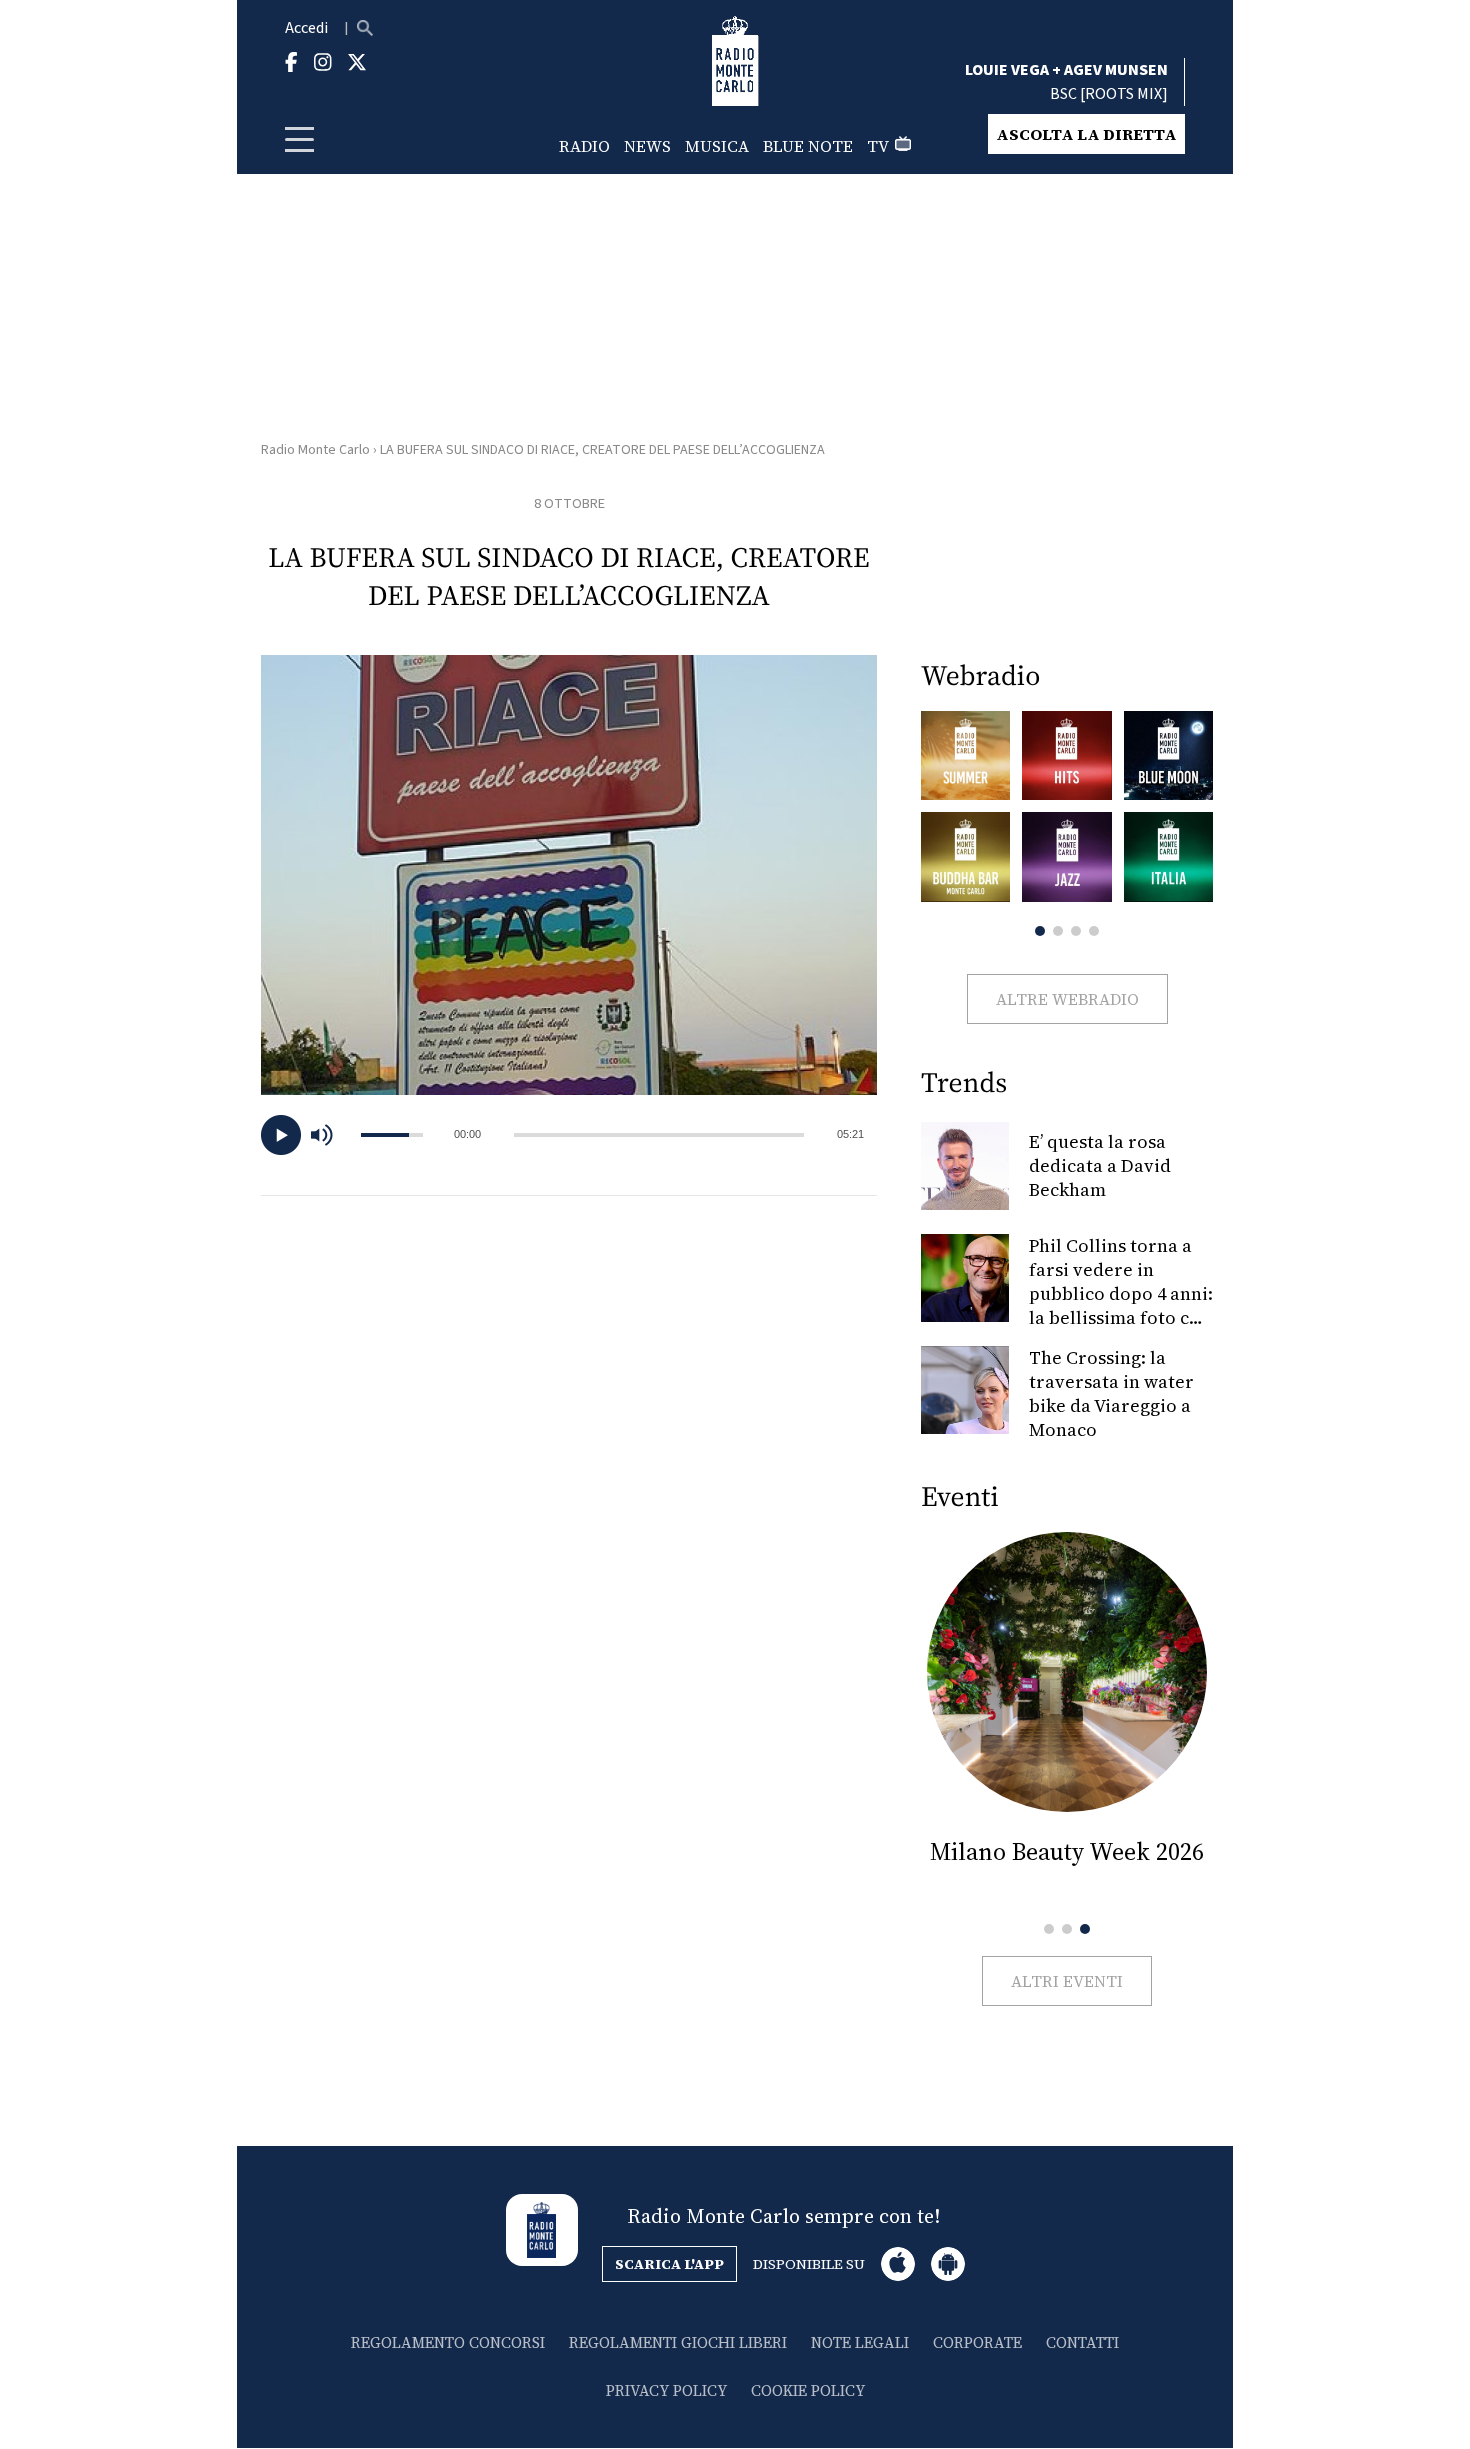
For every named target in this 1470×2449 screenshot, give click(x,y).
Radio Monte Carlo (315, 450)
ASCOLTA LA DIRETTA (1086, 134)
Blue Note (808, 146)
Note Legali (860, 2342)
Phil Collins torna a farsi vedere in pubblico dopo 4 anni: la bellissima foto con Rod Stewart (1121, 1293)
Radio (584, 146)
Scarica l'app (669, 2264)
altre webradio (1067, 999)
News (647, 146)
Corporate (977, 2342)
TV (878, 146)
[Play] (281, 1135)
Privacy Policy (666, 2390)
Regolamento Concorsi (448, 2342)
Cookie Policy (808, 2390)
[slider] (659, 1135)
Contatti (1082, 2342)
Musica (717, 146)
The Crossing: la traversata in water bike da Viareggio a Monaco (1111, 1393)
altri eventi (1067, 1981)
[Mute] (331, 1135)
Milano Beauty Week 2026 (1067, 1851)
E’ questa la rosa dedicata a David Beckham (1100, 1165)
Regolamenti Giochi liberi (678, 2342)
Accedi (306, 28)
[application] (569, 1135)
